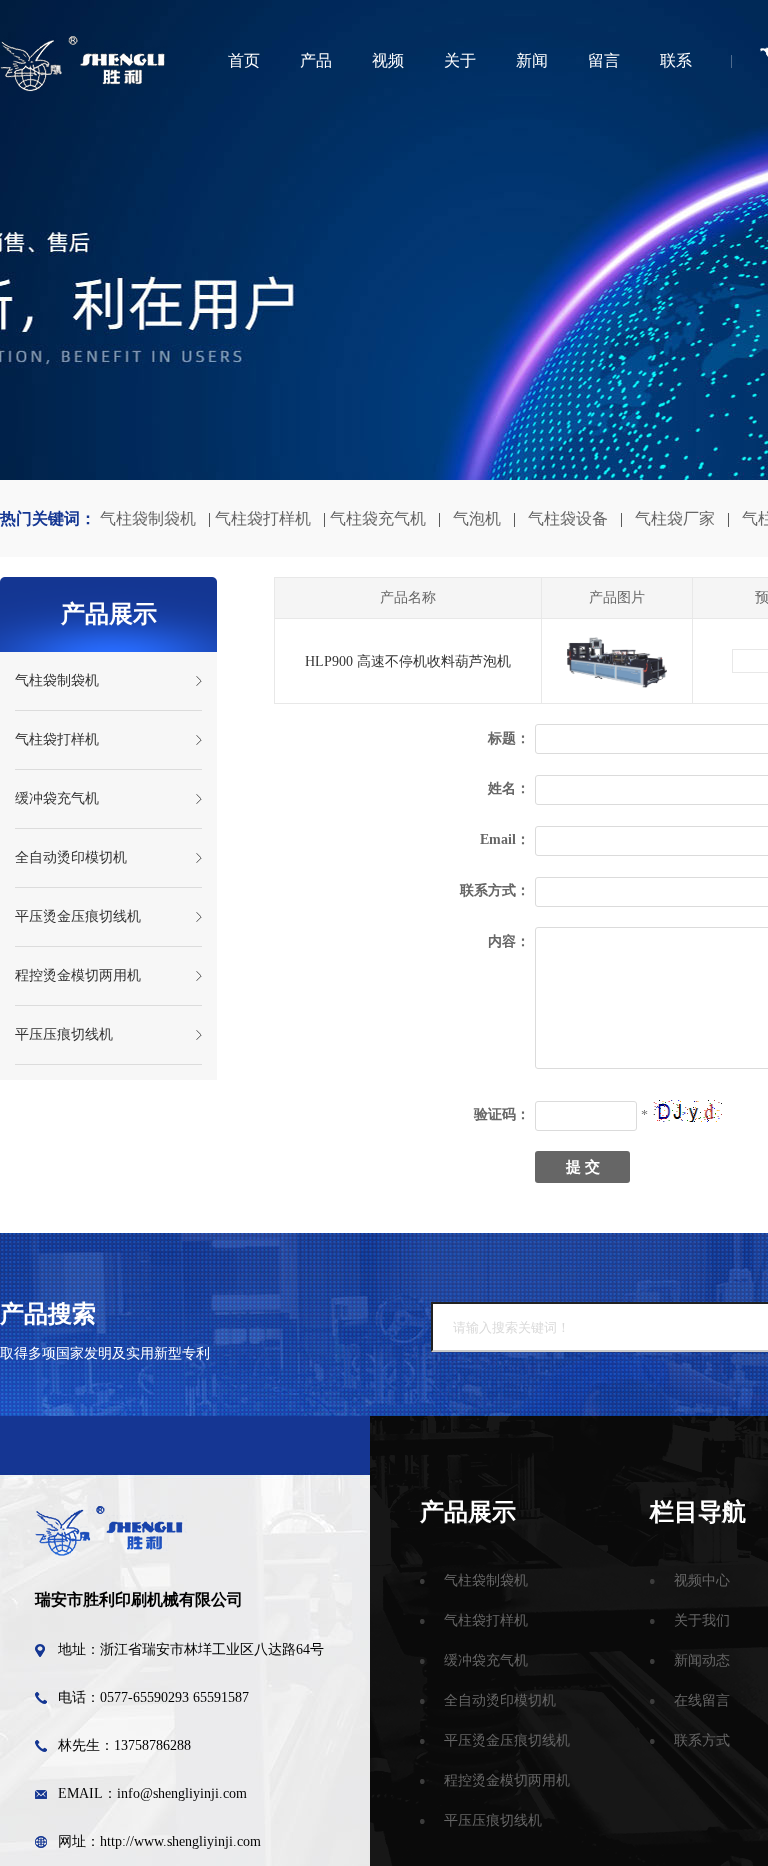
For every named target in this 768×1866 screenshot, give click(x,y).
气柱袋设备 (568, 518)
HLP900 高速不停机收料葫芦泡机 (408, 661)
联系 (676, 60)
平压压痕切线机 (64, 1034)
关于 (460, 60)
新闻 (532, 60)
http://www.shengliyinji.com (180, 1841)
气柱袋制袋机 (148, 518)
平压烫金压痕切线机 (78, 916)
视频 (388, 60)
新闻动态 (702, 1660)
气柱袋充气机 (378, 518)
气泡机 (477, 518)
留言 (604, 60)
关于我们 (702, 1620)
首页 (244, 60)
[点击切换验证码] (687, 1111)
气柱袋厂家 (675, 518)
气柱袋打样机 (263, 518)
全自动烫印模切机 (71, 857)
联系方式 (702, 1740)
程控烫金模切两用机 (78, 975)
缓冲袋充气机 (57, 798)
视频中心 (702, 1580)
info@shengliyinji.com (182, 1793)
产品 (316, 60)
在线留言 (702, 1700)
